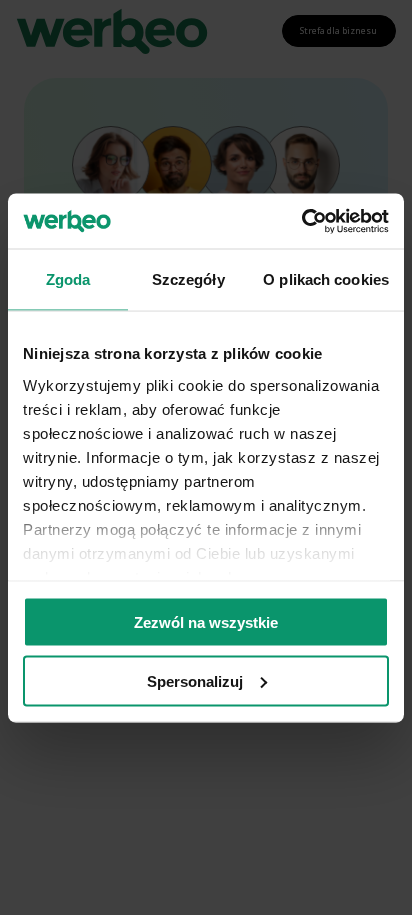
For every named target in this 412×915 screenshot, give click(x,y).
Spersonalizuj (195, 680)
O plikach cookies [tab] (326, 279)
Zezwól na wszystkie (206, 622)
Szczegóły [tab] (188, 279)
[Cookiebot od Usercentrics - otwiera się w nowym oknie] (301, 221)
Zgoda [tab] (68, 279)
